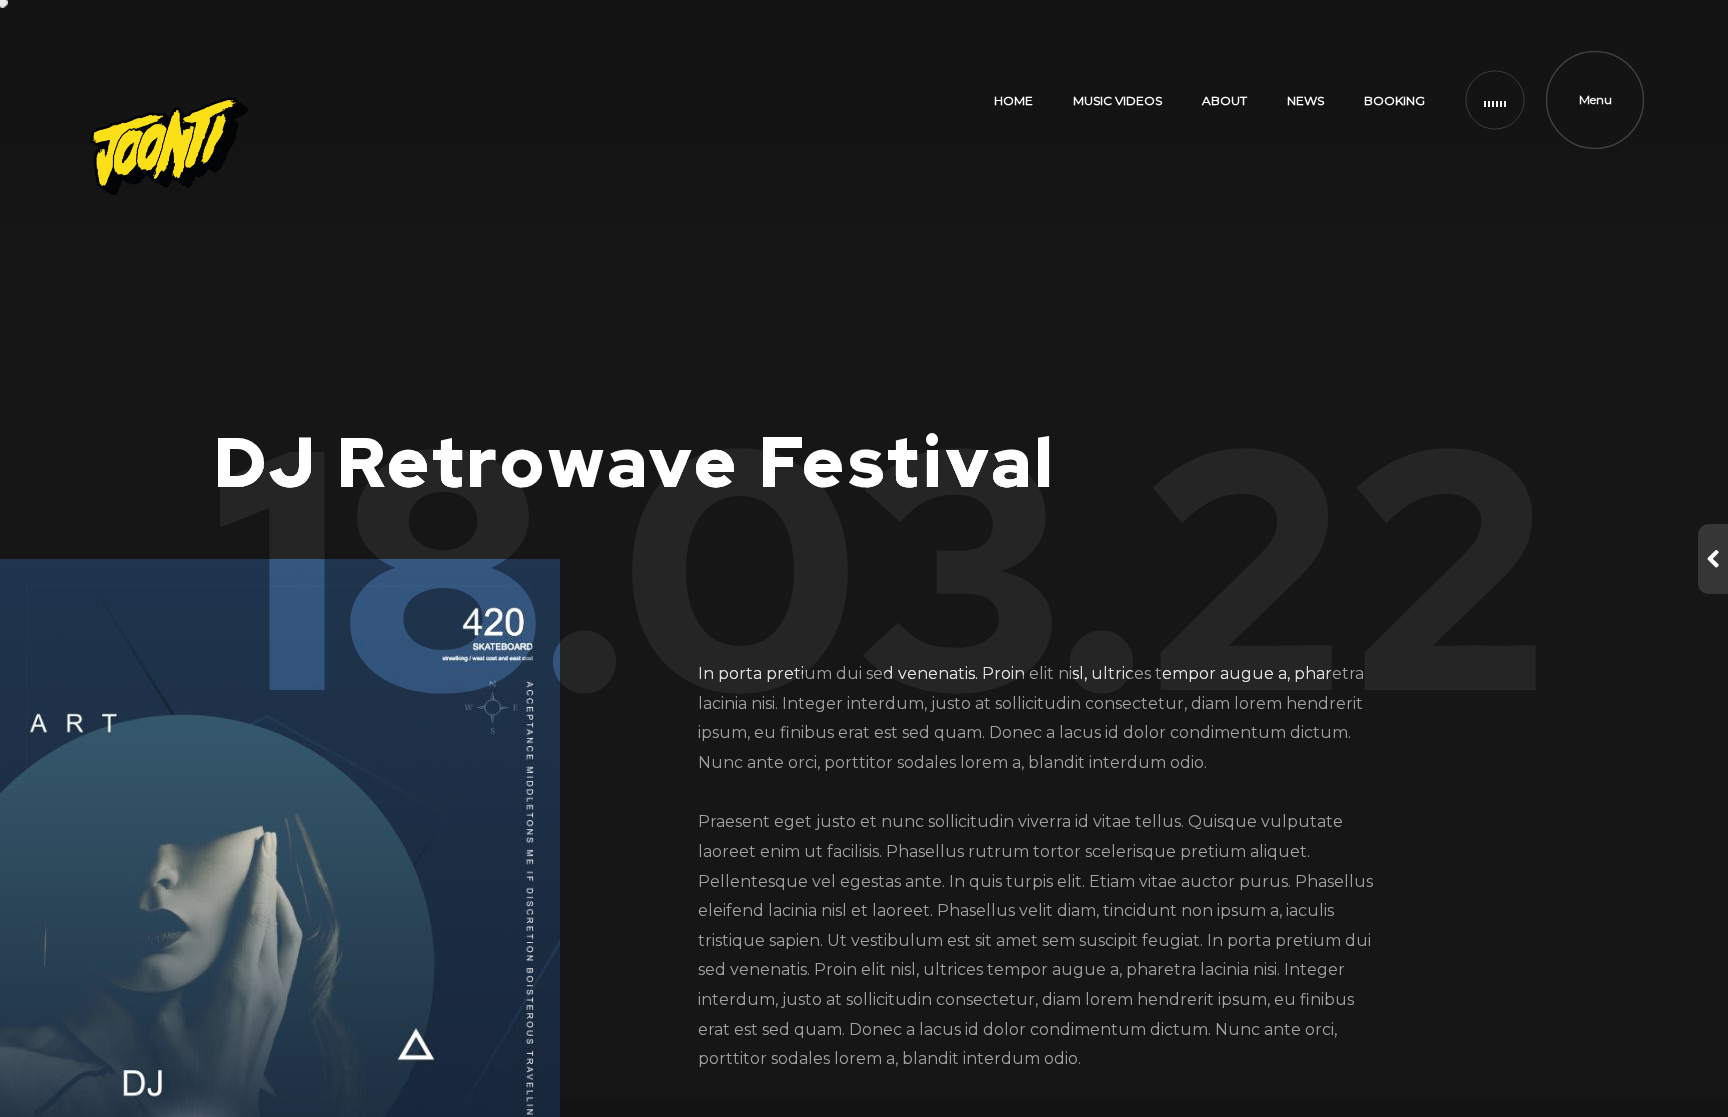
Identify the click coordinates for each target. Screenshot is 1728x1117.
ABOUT (1224, 100)
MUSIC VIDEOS (1117, 100)
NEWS (1305, 100)
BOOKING (1394, 100)
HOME (1013, 100)
